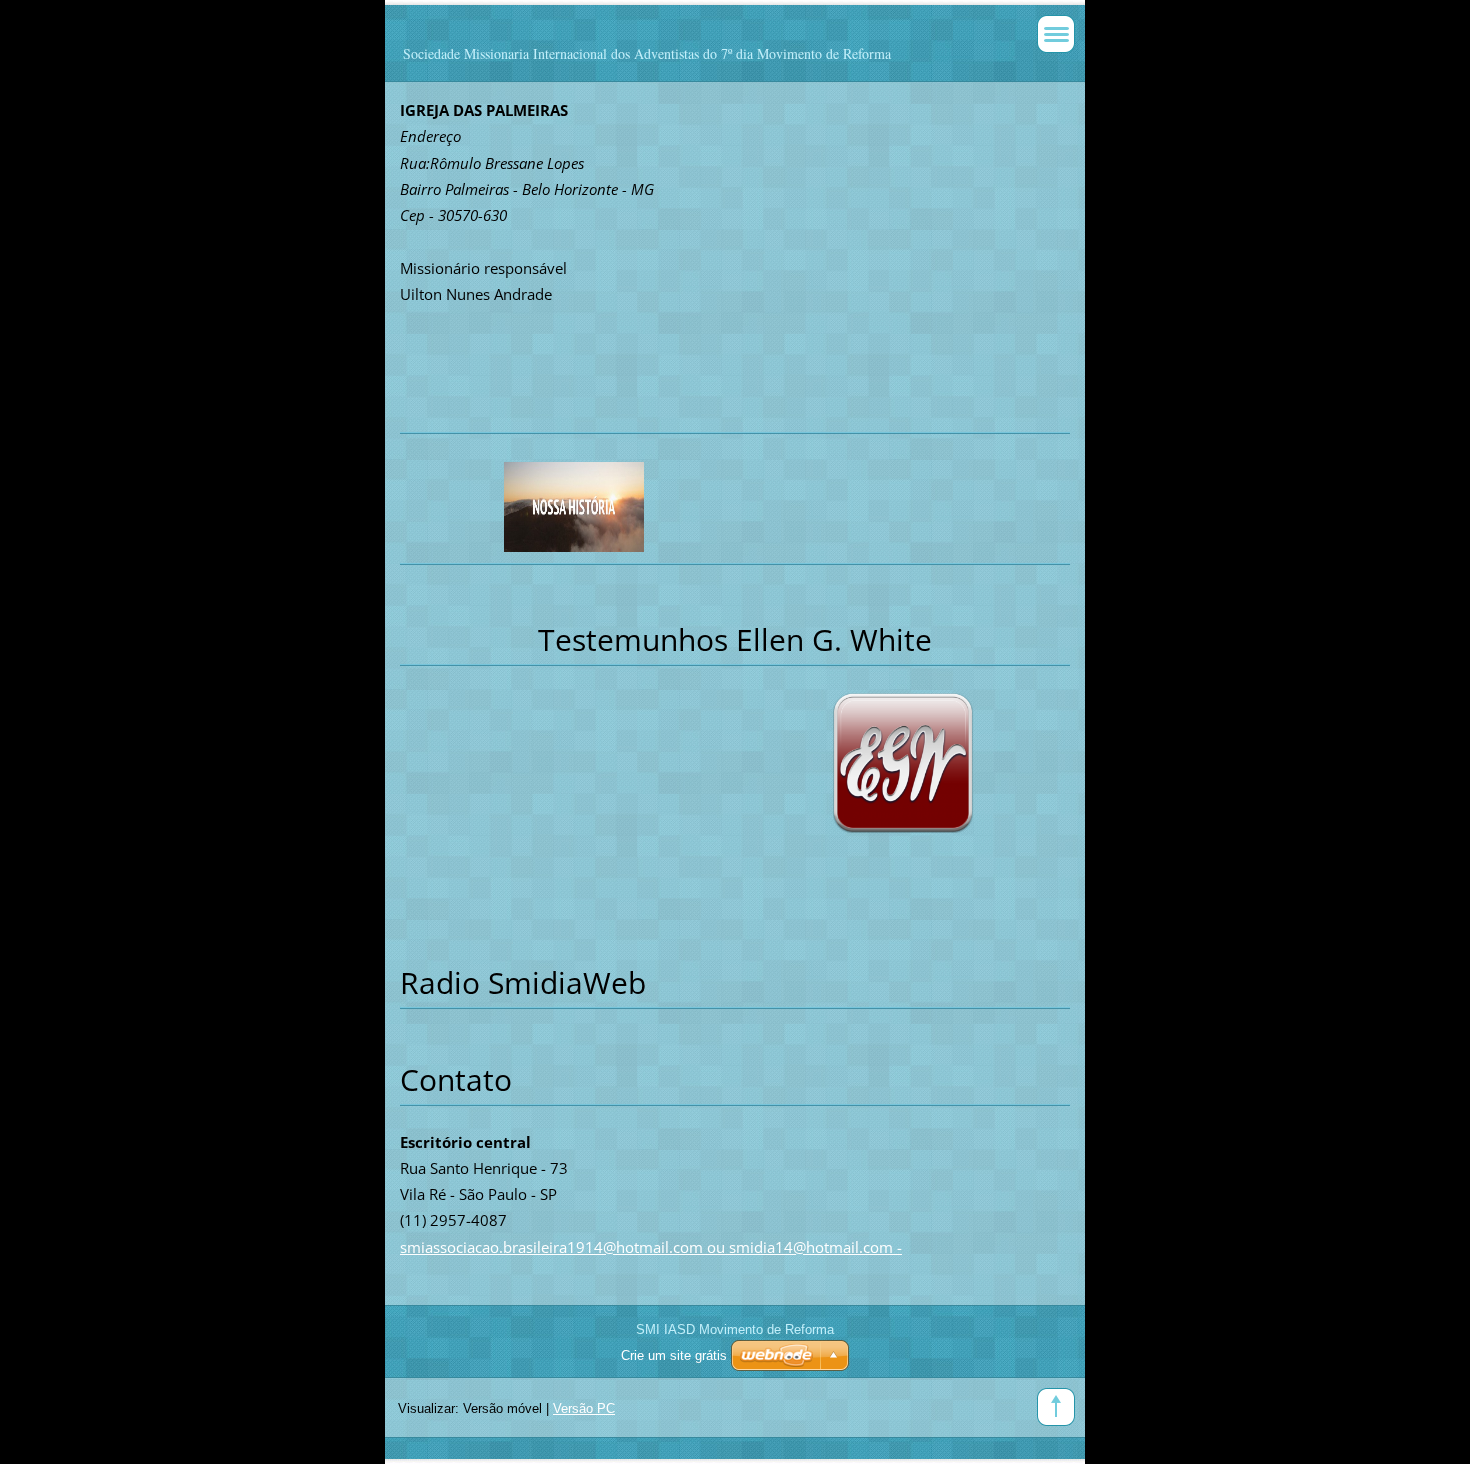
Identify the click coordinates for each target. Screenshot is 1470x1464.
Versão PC (584, 1408)
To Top (1056, 1407)
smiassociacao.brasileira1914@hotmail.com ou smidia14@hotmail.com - (651, 1247)
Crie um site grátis (674, 1355)
